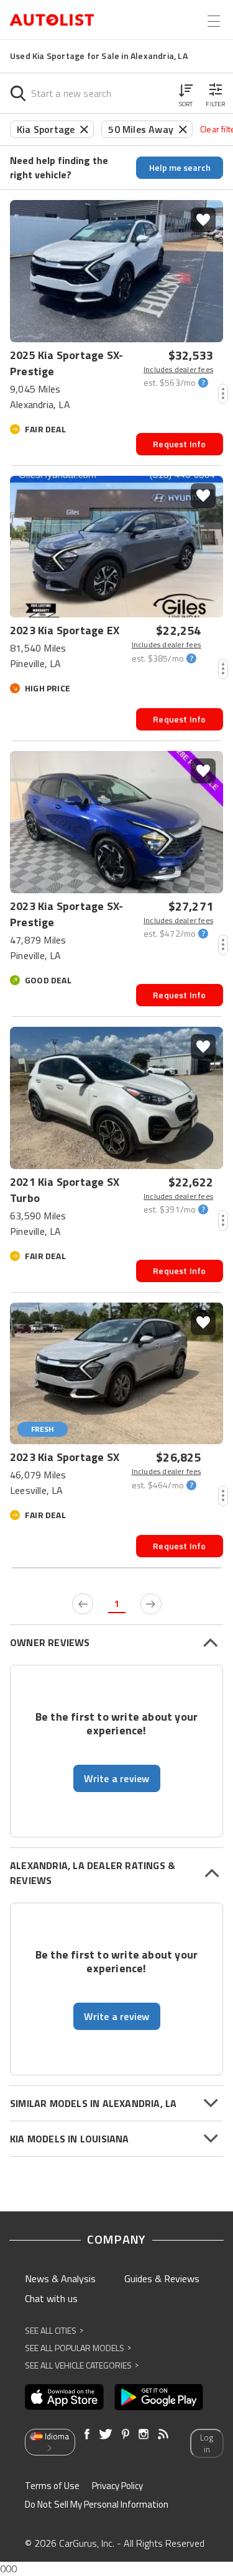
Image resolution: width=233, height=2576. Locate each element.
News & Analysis (60, 2278)
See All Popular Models (78, 2348)
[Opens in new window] (64, 2397)
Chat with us (51, 2298)
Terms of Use (52, 2486)
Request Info (179, 444)
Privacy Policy (117, 2486)
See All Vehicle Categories (82, 2365)
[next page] (151, 1604)
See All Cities (54, 2330)
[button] (186, 93)
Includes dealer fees (178, 370)
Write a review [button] (117, 1778)
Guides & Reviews (162, 2278)
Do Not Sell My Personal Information (97, 2504)
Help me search (180, 167)
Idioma (57, 2436)
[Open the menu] (214, 21)
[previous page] (83, 1604)
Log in (207, 2443)
